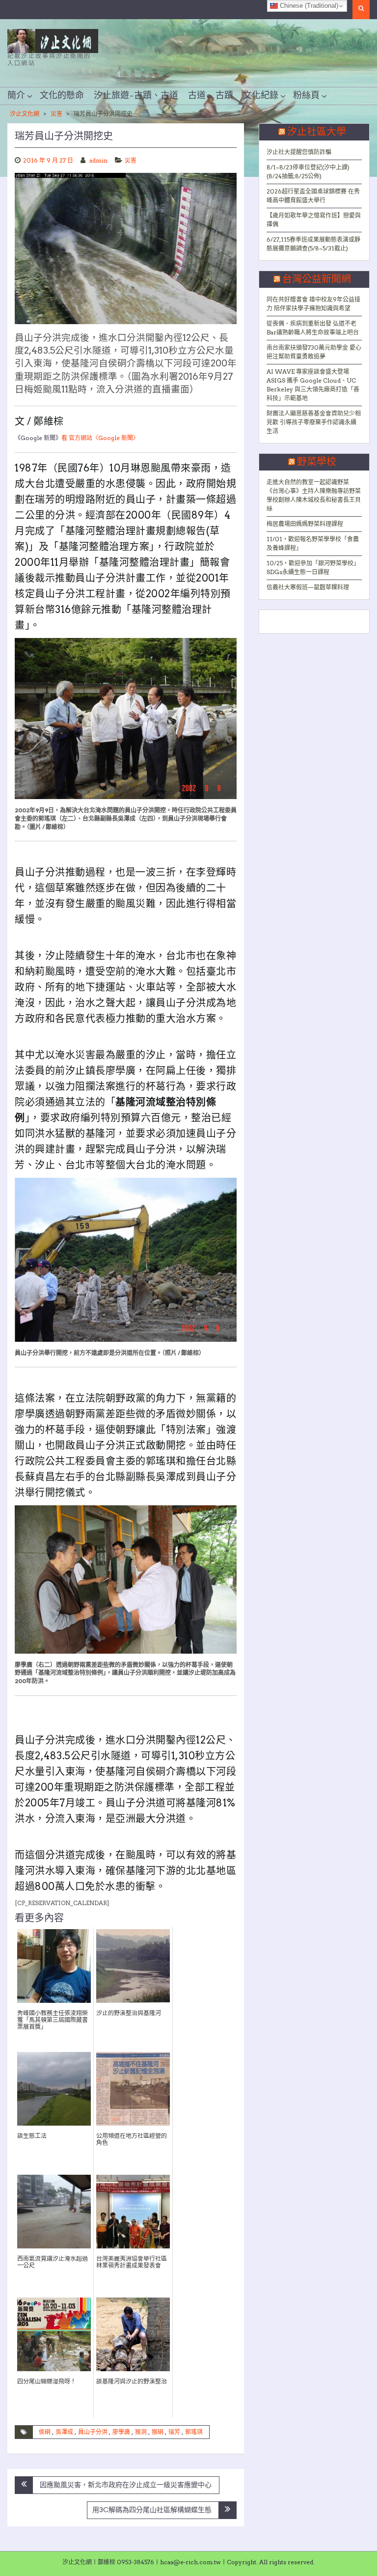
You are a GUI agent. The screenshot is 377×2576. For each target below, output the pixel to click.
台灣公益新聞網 (317, 279)
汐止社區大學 (317, 132)
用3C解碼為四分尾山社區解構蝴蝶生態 (152, 2510)
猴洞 (141, 2432)
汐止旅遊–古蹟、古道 (136, 96)
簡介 (16, 96)
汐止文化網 (25, 114)
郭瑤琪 (194, 2432)
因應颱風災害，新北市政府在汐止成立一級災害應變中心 (126, 2485)
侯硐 (45, 2432)
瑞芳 (174, 2432)
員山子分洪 (93, 2432)
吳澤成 (64, 2432)
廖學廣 (121, 2432)
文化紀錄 (261, 96)
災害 (56, 114)
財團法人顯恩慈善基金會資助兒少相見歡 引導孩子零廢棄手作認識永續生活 (314, 422)
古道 (197, 96)
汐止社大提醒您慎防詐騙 (299, 152)
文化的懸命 (62, 96)
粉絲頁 (306, 96)
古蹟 (224, 96)
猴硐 (158, 2432)
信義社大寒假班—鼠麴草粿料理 (308, 587)
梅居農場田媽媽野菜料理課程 (305, 524)
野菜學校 (317, 462)
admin (98, 160)
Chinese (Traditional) (308, 6)
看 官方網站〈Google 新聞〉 (100, 438)
